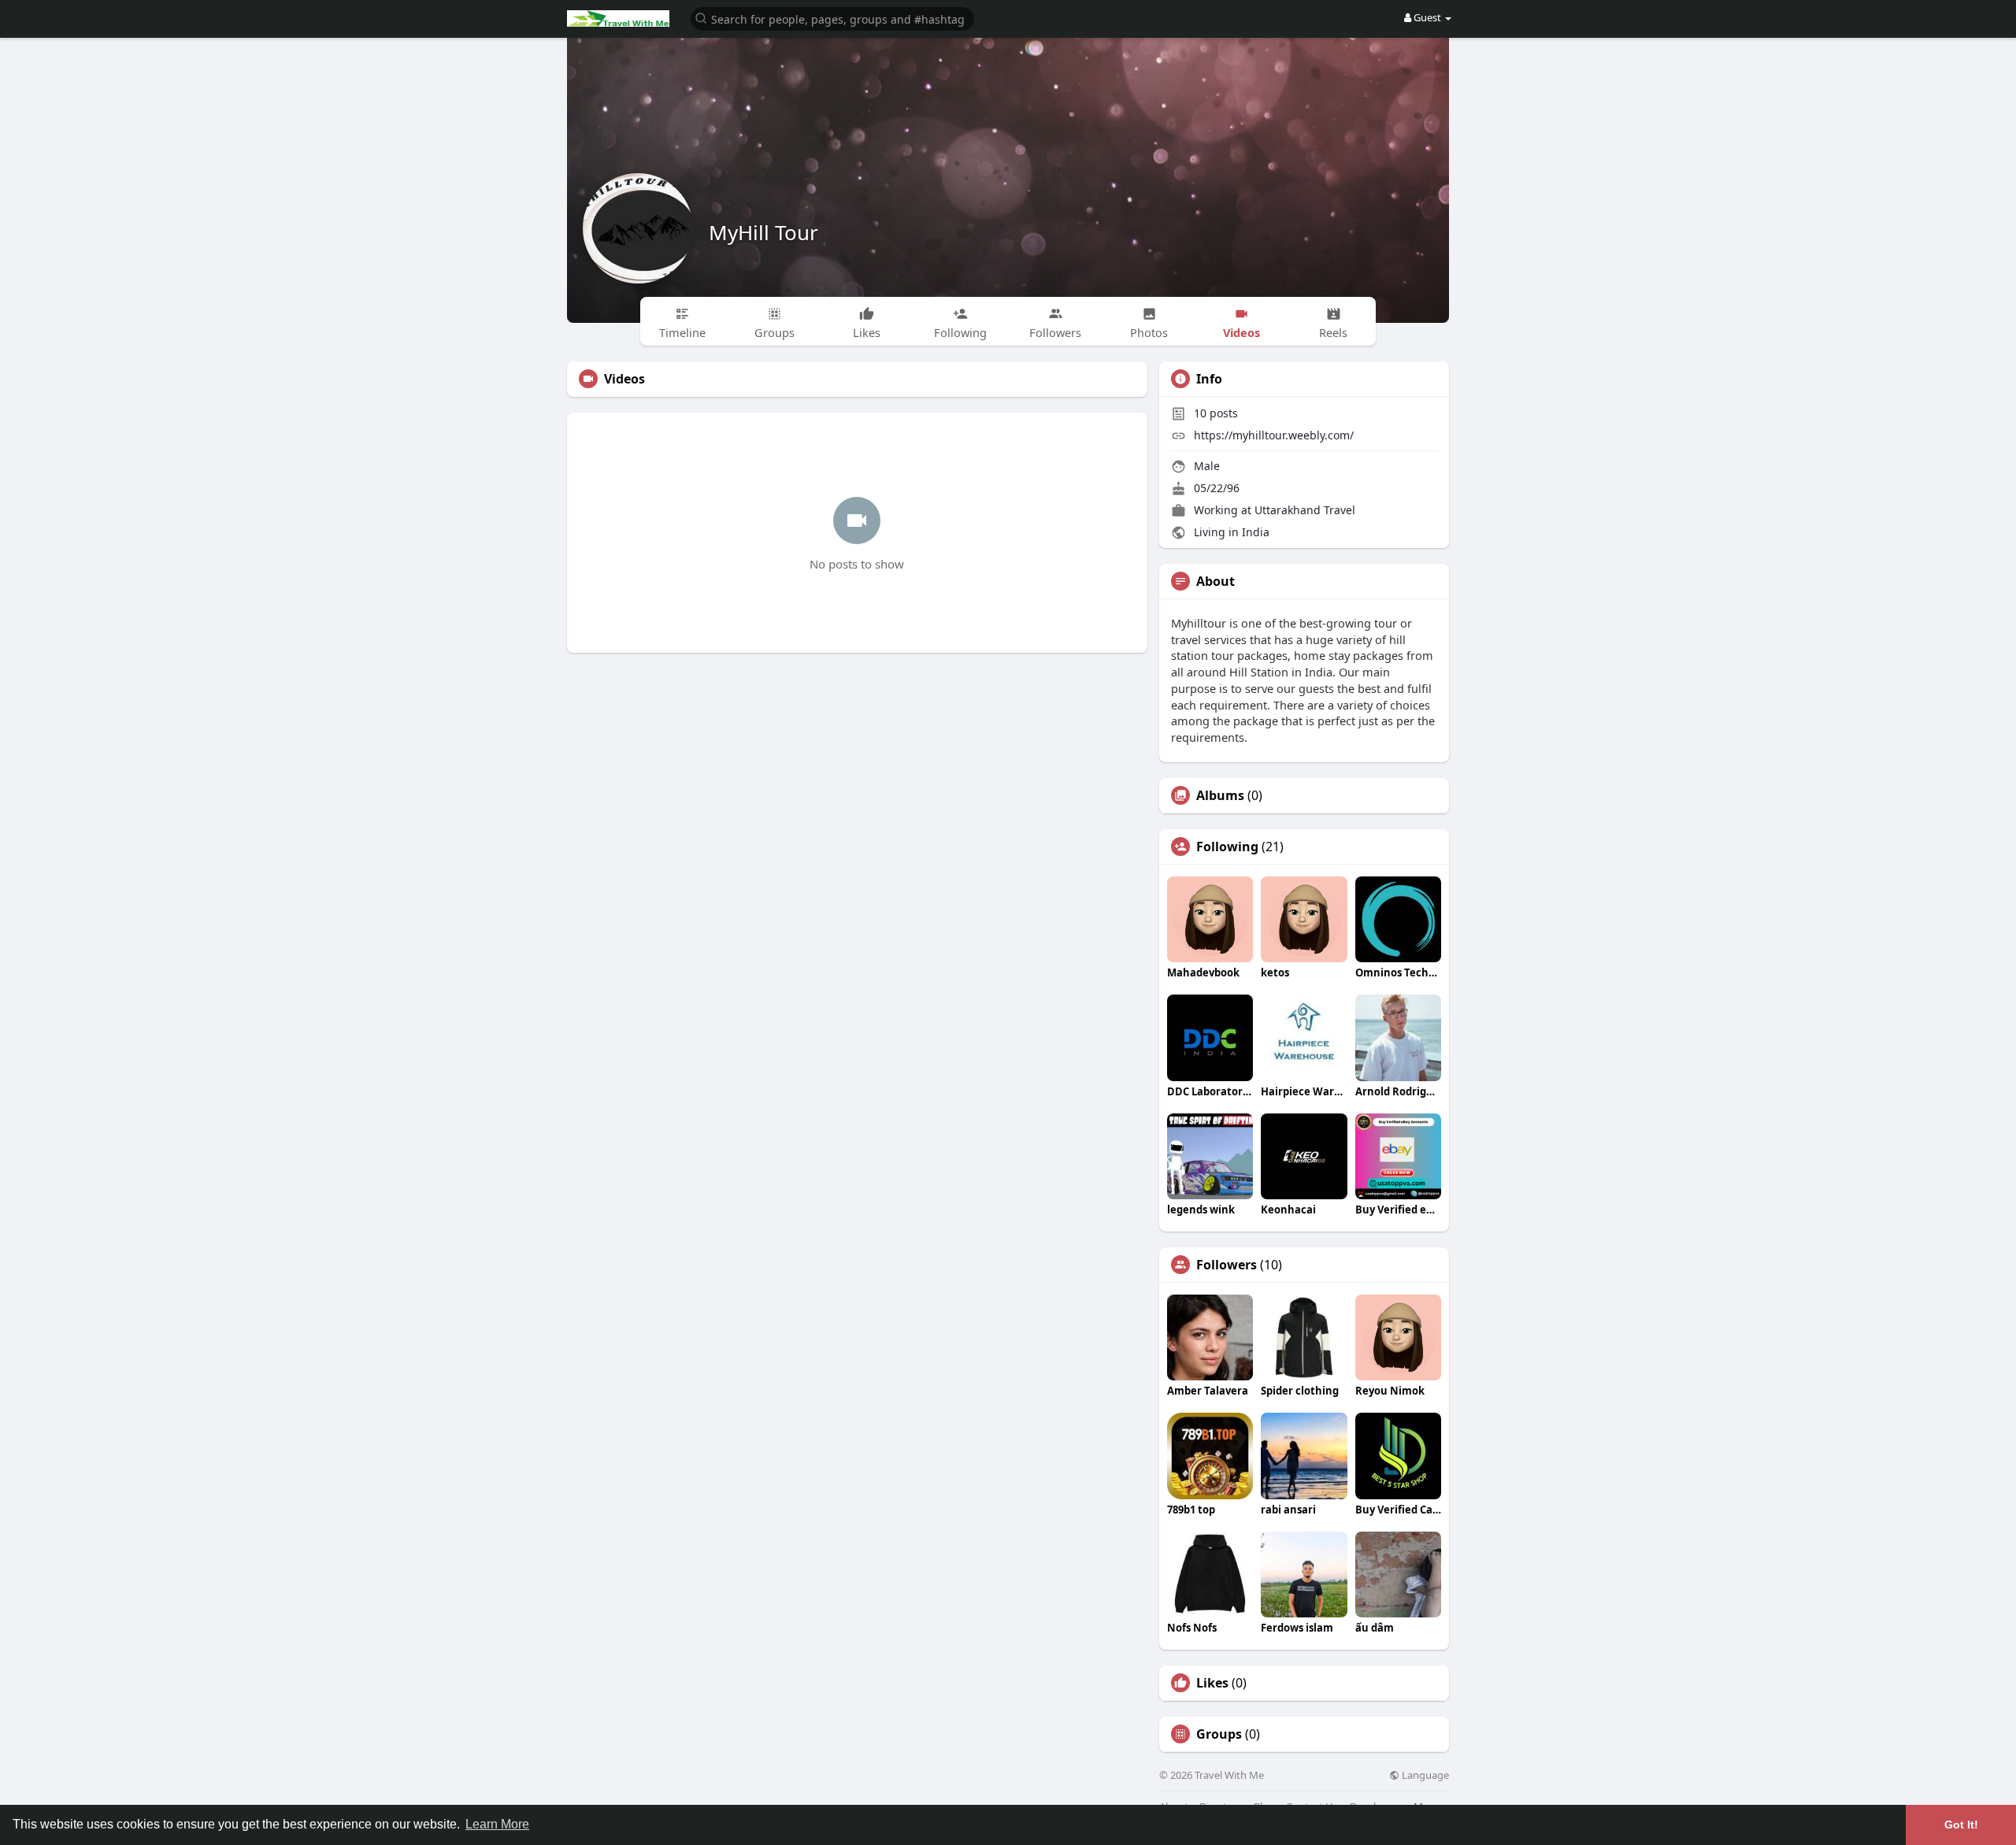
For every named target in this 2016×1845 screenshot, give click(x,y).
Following (1227, 847)
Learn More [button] (497, 1824)
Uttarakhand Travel (1305, 510)
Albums (1220, 795)
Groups (1219, 1734)
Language (1424, 1775)
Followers (1227, 1265)
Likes (1212, 1683)
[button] (832, 18)
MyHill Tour (763, 232)
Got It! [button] (1961, 1825)
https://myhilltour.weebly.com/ (1274, 435)
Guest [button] (1427, 17)
